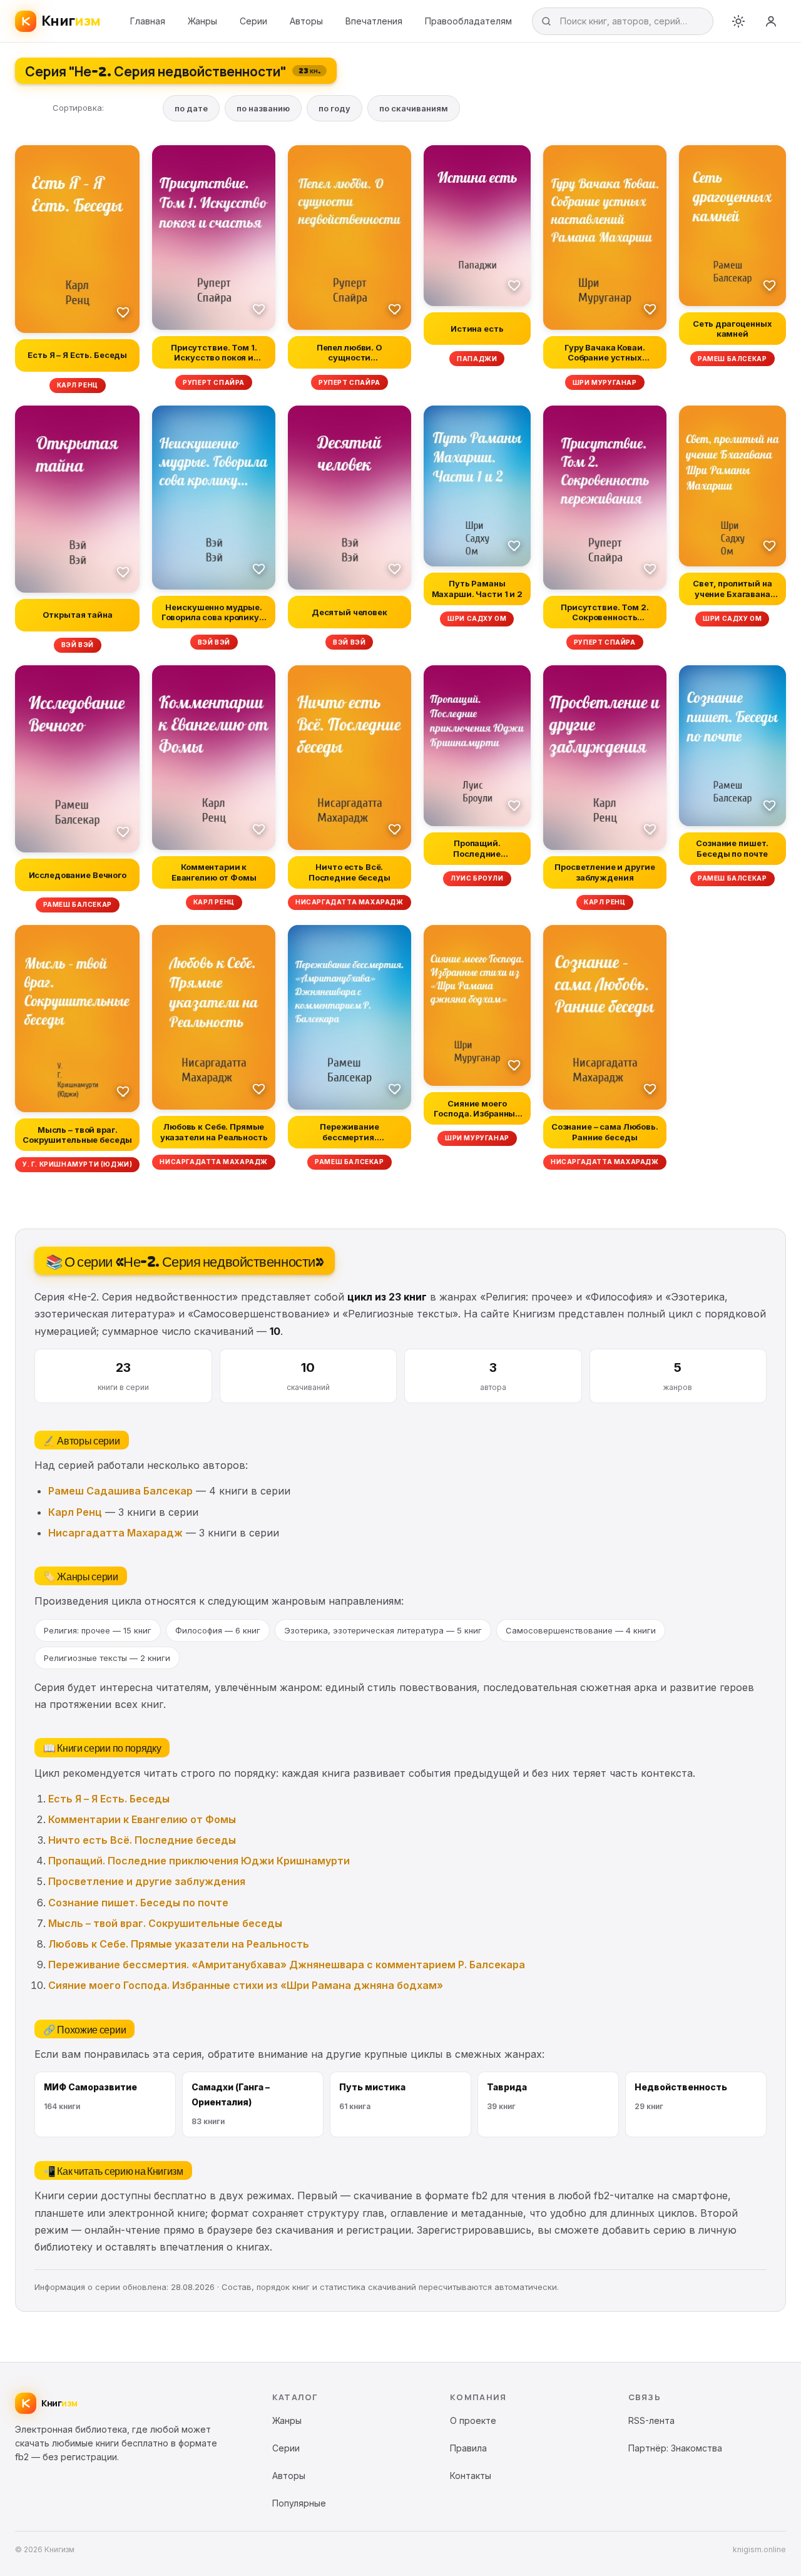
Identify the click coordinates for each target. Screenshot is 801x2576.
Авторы (306, 21)
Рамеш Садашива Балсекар (120, 1491)
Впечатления (374, 21)
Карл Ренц (75, 1512)
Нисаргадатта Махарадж (115, 1533)
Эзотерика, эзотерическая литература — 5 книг (383, 1630)
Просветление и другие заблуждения (147, 1881)
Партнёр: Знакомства (675, 2448)
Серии (253, 21)
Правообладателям (468, 21)
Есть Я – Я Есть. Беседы (109, 1799)
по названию (263, 108)
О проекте (473, 2420)
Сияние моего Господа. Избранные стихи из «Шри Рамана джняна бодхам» (246, 1985)
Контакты (471, 2476)
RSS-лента (651, 2420)
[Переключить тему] (738, 21)
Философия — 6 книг (218, 1630)
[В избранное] (123, 312)
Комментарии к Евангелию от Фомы (142, 1819)
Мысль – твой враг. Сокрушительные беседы (165, 1923)
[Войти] (771, 21)
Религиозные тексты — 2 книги (107, 1658)
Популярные (299, 2503)
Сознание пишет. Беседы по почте (138, 1903)
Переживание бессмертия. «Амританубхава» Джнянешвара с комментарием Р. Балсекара (287, 1965)
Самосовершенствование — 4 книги (581, 1630)
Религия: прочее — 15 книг (98, 1630)
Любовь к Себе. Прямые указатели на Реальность (179, 1944)
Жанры (202, 21)
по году (334, 108)
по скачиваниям (414, 108)
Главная (148, 21)
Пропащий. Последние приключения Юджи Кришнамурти (199, 1861)
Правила (468, 2448)
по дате (191, 108)
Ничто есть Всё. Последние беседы (142, 1840)
